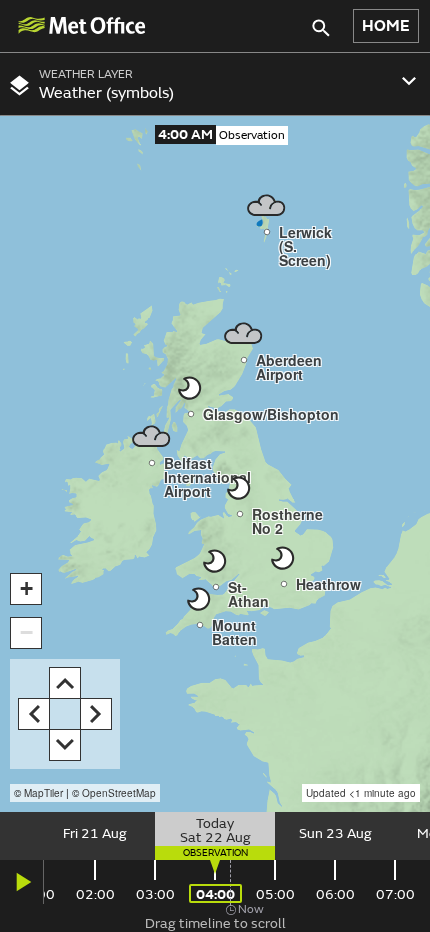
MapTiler (43, 793)
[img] (81, 25)
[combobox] (215, 84)
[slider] (215, 836)
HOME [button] (386, 26)
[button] (26, 589)
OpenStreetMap (119, 793)
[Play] (22, 882)
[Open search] (324, 26)
